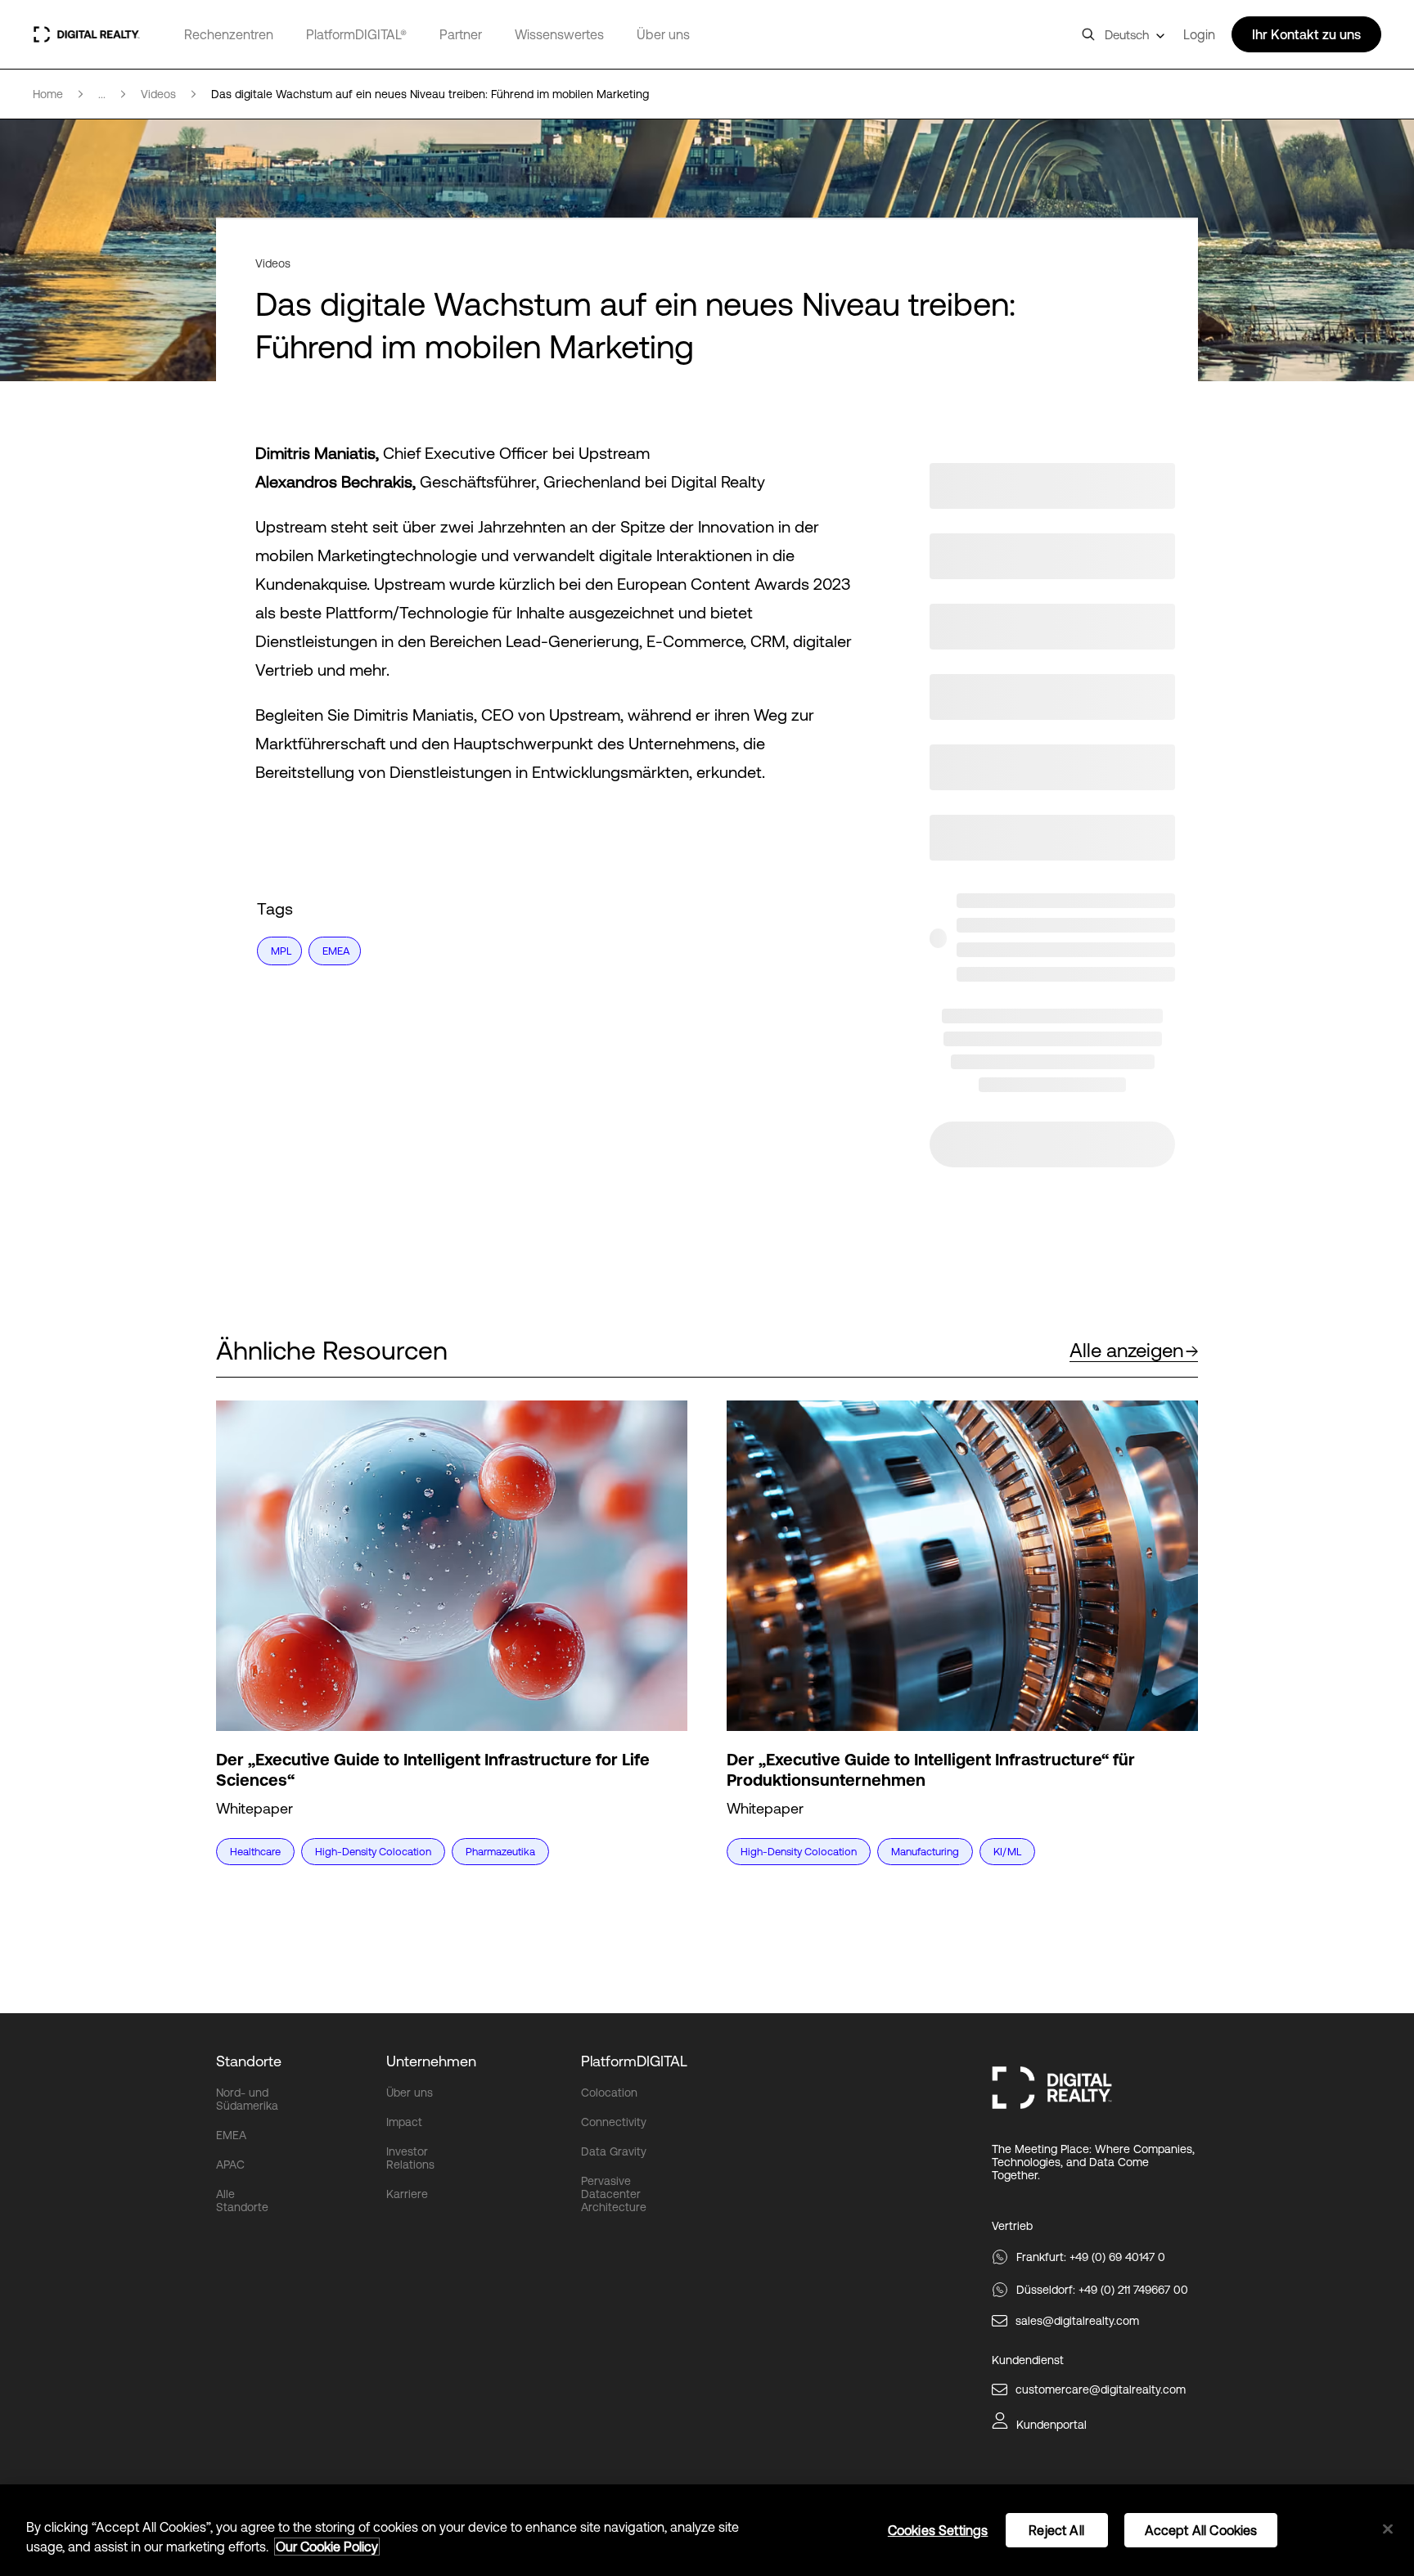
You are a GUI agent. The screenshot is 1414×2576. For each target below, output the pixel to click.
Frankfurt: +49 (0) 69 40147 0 (1091, 2257)
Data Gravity (614, 2151)
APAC (230, 2165)
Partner (461, 34)
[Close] (1388, 2529)
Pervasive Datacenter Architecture (614, 2194)
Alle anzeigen (1126, 1350)
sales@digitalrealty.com (1077, 2321)
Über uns (663, 34)
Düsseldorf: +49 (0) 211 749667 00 (1102, 2290)
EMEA (231, 2135)
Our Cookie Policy (327, 2547)
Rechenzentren (229, 34)
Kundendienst (1028, 2360)
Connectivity (614, 2122)
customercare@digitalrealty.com (1101, 2389)
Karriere (407, 2194)
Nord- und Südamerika (247, 2099)
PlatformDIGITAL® (356, 34)
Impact (404, 2122)
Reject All (1056, 2530)
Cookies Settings (938, 2530)
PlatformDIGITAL (634, 2061)
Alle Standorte (242, 2201)
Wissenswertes (559, 34)
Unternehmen (431, 2061)
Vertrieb (1012, 2226)
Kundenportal (1051, 2425)
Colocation (609, 2093)
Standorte (249, 2061)
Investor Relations (410, 2158)
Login (1199, 34)
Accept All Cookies (1201, 2530)
